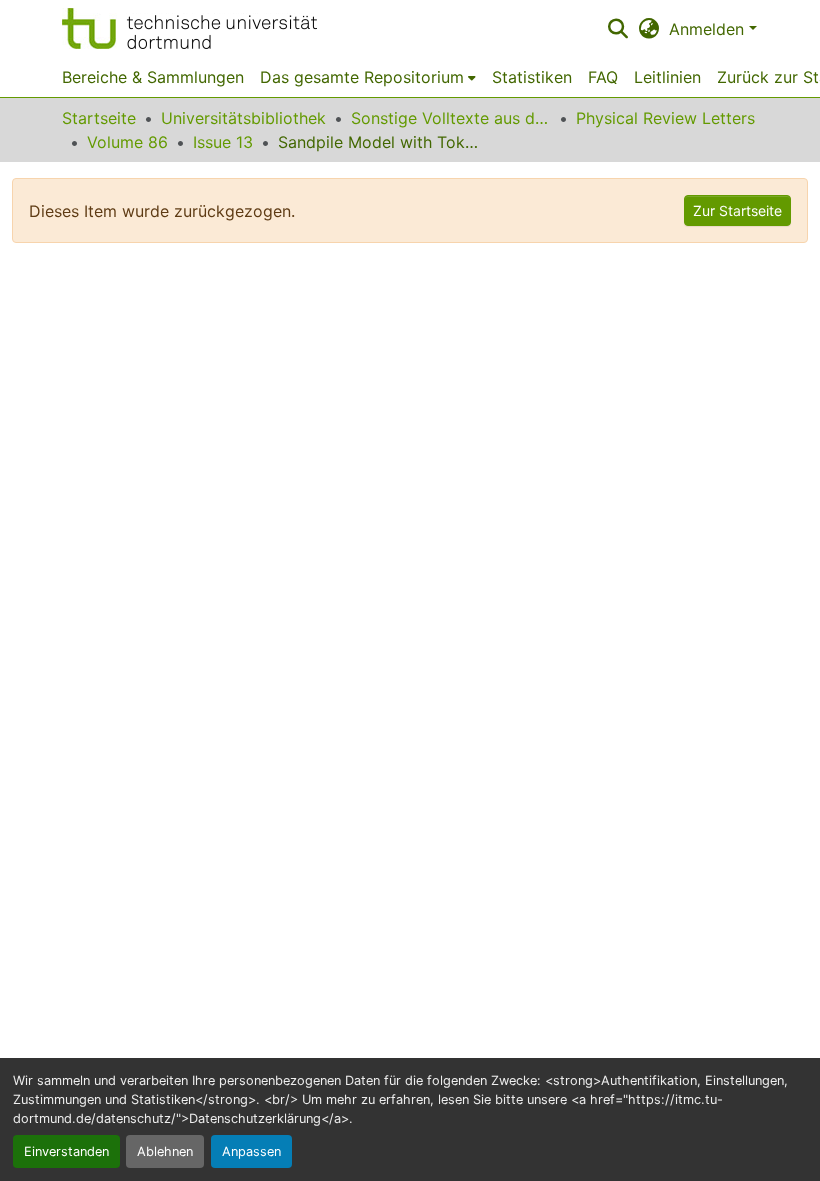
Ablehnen (165, 1151)
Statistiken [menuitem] (532, 77)
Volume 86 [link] (127, 142)
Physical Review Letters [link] (665, 118)
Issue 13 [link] (223, 142)
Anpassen (251, 1151)
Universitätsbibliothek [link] (243, 118)
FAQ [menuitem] (603, 77)
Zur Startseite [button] (737, 210)
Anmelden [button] (709, 29)
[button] (189, 28)
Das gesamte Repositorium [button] (362, 77)
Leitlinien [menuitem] (667, 77)
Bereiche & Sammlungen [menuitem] (153, 77)
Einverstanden (66, 1151)
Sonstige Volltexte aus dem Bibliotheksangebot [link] (451, 118)
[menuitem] (368, 77)
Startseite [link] (99, 118)
